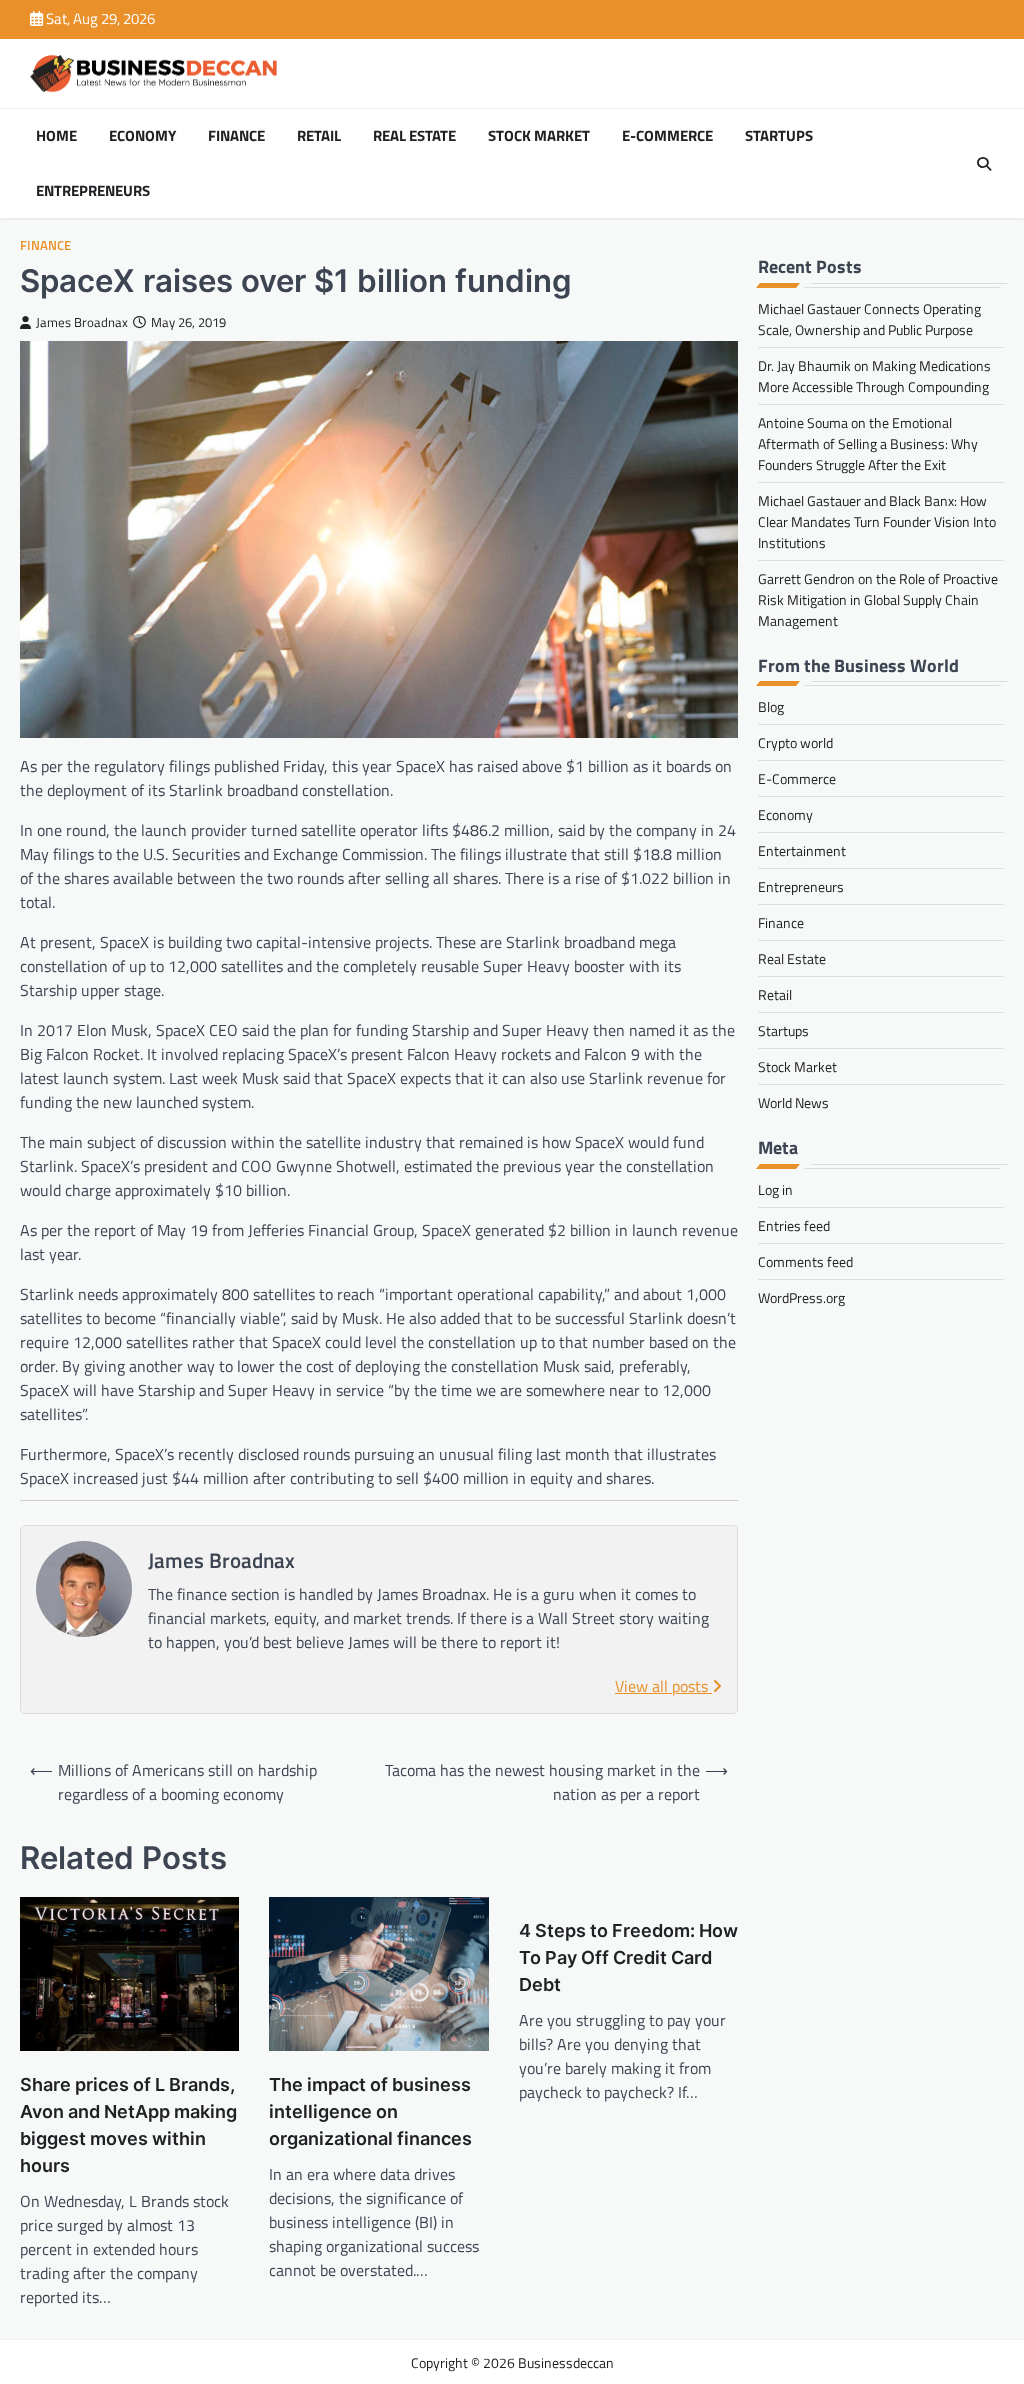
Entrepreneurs (93, 191)
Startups (779, 136)
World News (793, 1102)
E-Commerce (667, 136)
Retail (319, 136)
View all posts (663, 1686)
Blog (771, 706)
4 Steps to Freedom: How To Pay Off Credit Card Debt (628, 1957)
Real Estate (414, 136)
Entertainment (802, 850)
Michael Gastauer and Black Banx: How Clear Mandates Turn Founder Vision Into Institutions (877, 521)
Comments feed (805, 1261)
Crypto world (795, 742)
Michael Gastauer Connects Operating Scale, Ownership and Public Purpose (869, 319)
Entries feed (794, 1225)
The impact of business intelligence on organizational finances (370, 2111)
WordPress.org (801, 1297)
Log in (775, 1189)
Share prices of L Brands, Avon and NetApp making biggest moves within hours (128, 2125)
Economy (142, 136)
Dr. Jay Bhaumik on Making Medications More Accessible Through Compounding (874, 376)
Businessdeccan (566, 2362)
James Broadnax (82, 322)
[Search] (984, 164)
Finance (236, 136)
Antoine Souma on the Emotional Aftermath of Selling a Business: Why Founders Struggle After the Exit (868, 443)
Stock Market (539, 136)
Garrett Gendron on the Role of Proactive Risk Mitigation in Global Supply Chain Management (878, 599)
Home (56, 136)
